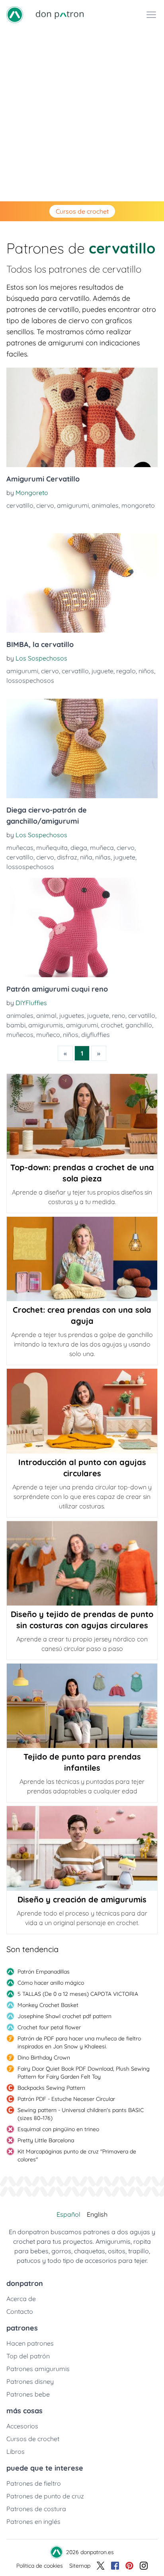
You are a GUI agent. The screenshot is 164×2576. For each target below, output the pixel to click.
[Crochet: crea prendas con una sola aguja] (82, 1259)
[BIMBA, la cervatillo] (82, 583)
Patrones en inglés (33, 2521)
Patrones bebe (28, 2394)
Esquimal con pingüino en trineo (58, 2129)
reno (119, 1015)
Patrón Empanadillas (44, 1972)
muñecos (20, 1035)
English (97, 2214)
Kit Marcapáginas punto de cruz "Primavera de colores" (77, 2155)
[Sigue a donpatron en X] (101, 2566)
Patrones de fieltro (34, 2483)
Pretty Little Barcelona (46, 2140)
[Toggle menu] (151, 15)
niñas (103, 857)
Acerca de (21, 2299)
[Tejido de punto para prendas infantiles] (82, 1706)
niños (146, 671)
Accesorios (22, 2426)
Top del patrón (28, 2356)
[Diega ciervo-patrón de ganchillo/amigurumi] (82, 748)
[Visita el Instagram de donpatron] (144, 2566)
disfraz (67, 857)
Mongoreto (32, 493)
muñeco (48, 1035)
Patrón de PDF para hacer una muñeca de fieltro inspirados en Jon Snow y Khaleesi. (79, 2042)
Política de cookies (40, 2566)
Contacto (20, 2311)
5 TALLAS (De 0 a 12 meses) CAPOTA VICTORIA (78, 1994)
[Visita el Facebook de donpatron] (115, 2566)
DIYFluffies (31, 1003)
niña (86, 857)
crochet (112, 1025)
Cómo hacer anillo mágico (51, 1983)
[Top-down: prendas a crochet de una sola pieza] (82, 1116)
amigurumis (46, 1025)
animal (46, 1015)
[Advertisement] (82, 115)
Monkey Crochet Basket (48, 2005)
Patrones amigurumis (38, 2369)
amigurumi (73, 505)
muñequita (52, 848)
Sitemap (80, 2566)
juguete (102, 671)
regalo (126, 671)
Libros (16, 2451)
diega (79, 848)
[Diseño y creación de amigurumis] (82, 1848)
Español (68, 2214)
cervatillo (20, 505)
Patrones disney (30, 2381)
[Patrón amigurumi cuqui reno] (82, 928)
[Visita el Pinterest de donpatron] (129, 2566)
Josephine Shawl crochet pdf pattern (64, 2016)
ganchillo (139, 1025)
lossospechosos (30, 680)
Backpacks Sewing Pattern (51, 2088)
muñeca (102, 848)
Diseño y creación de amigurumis (82, 1899)
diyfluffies (96, 1035)
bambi (16, 1025)
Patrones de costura (36, 2509)
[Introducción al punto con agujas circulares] (82, 1411)
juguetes (72, 1015)
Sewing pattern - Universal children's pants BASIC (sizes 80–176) (81, 2114)
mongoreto (138, 505)
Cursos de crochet (82, 211)
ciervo (45, 505)
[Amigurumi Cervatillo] (82, 417)
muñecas (20, 848)
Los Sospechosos (41, 658)
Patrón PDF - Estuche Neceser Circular (66, 2099)
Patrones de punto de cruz (45, 2496)
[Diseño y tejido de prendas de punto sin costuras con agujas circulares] (82, 1563)
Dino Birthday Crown (44, 2058)
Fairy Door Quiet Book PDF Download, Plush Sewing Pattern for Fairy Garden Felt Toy (84, 2073)
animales (105, 505)
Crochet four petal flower (49, 2027)
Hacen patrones (30, 2343)
